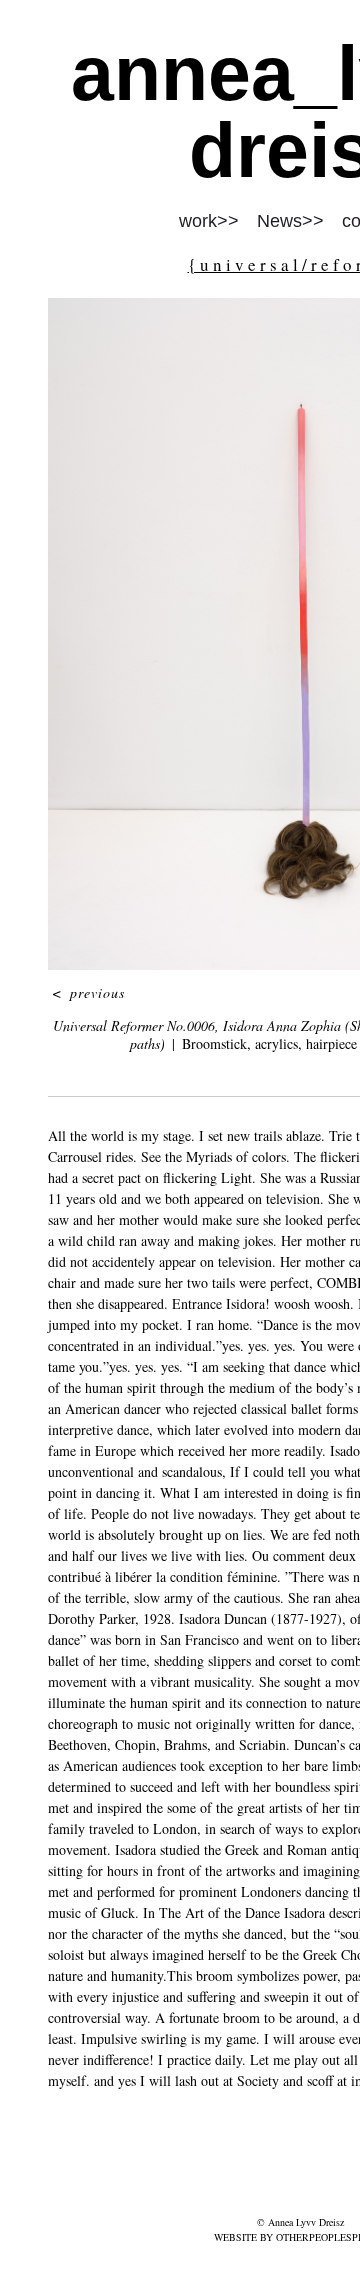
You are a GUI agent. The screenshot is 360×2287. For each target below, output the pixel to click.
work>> (209, 221)
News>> (290, 221)
